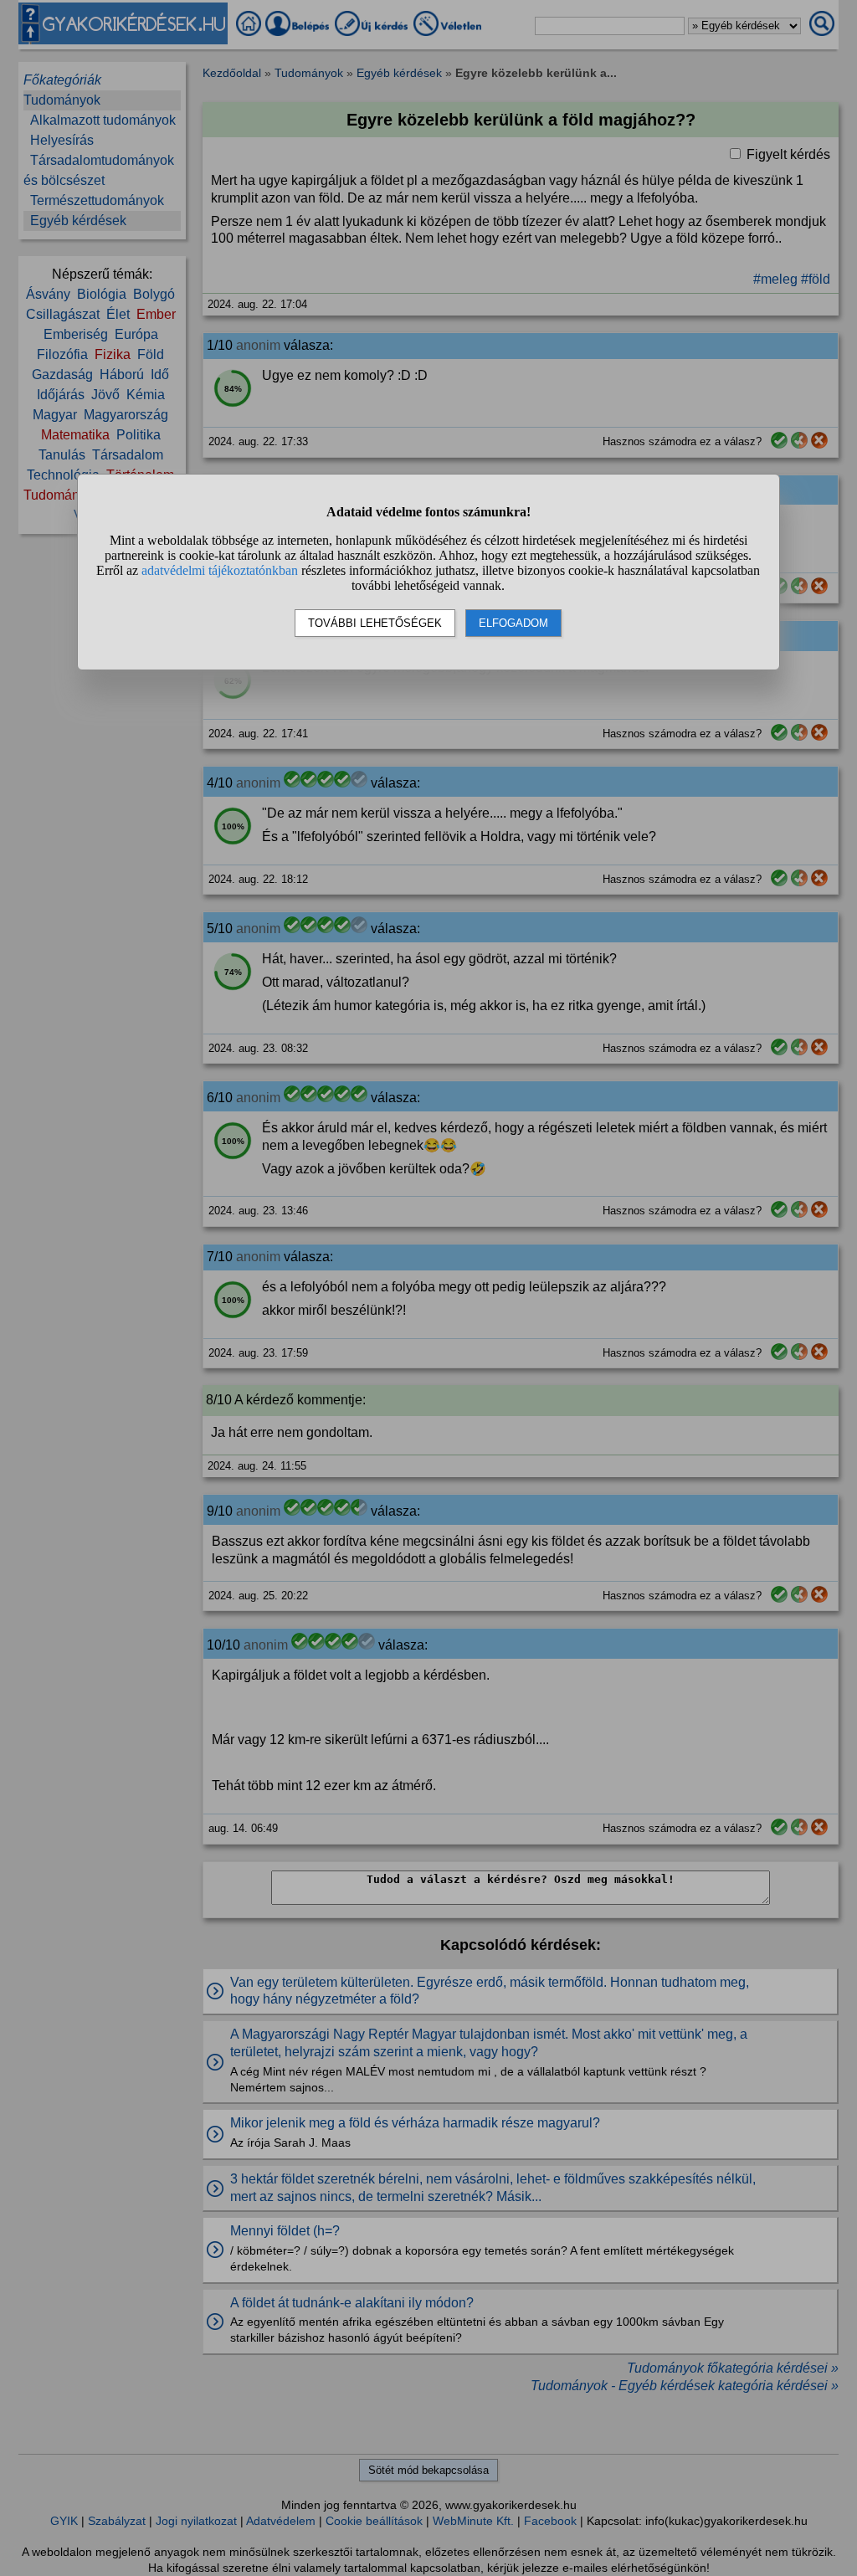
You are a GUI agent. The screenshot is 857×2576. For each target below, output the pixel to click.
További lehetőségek (375, 623)
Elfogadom (513, 623)
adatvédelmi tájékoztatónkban (220, 570)
